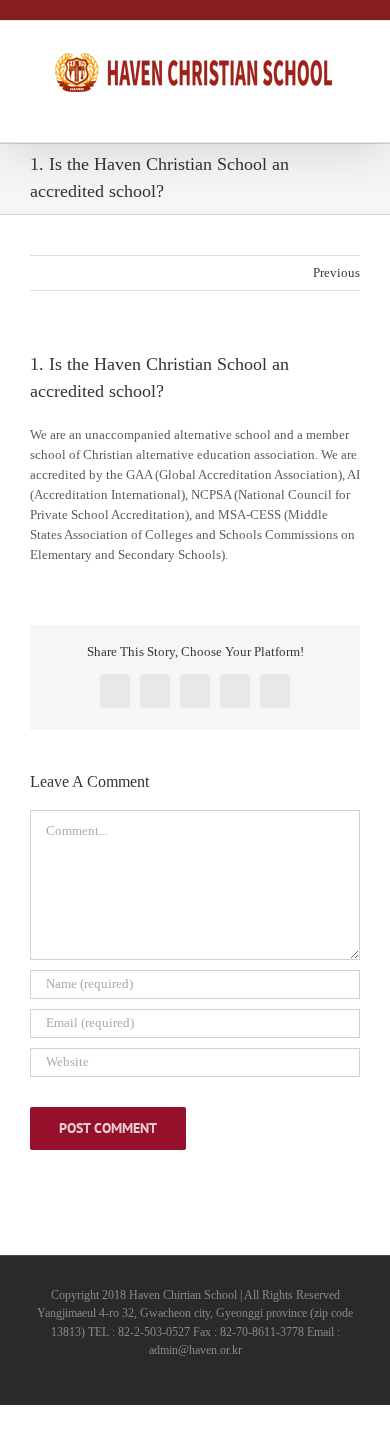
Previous (336, 272)
